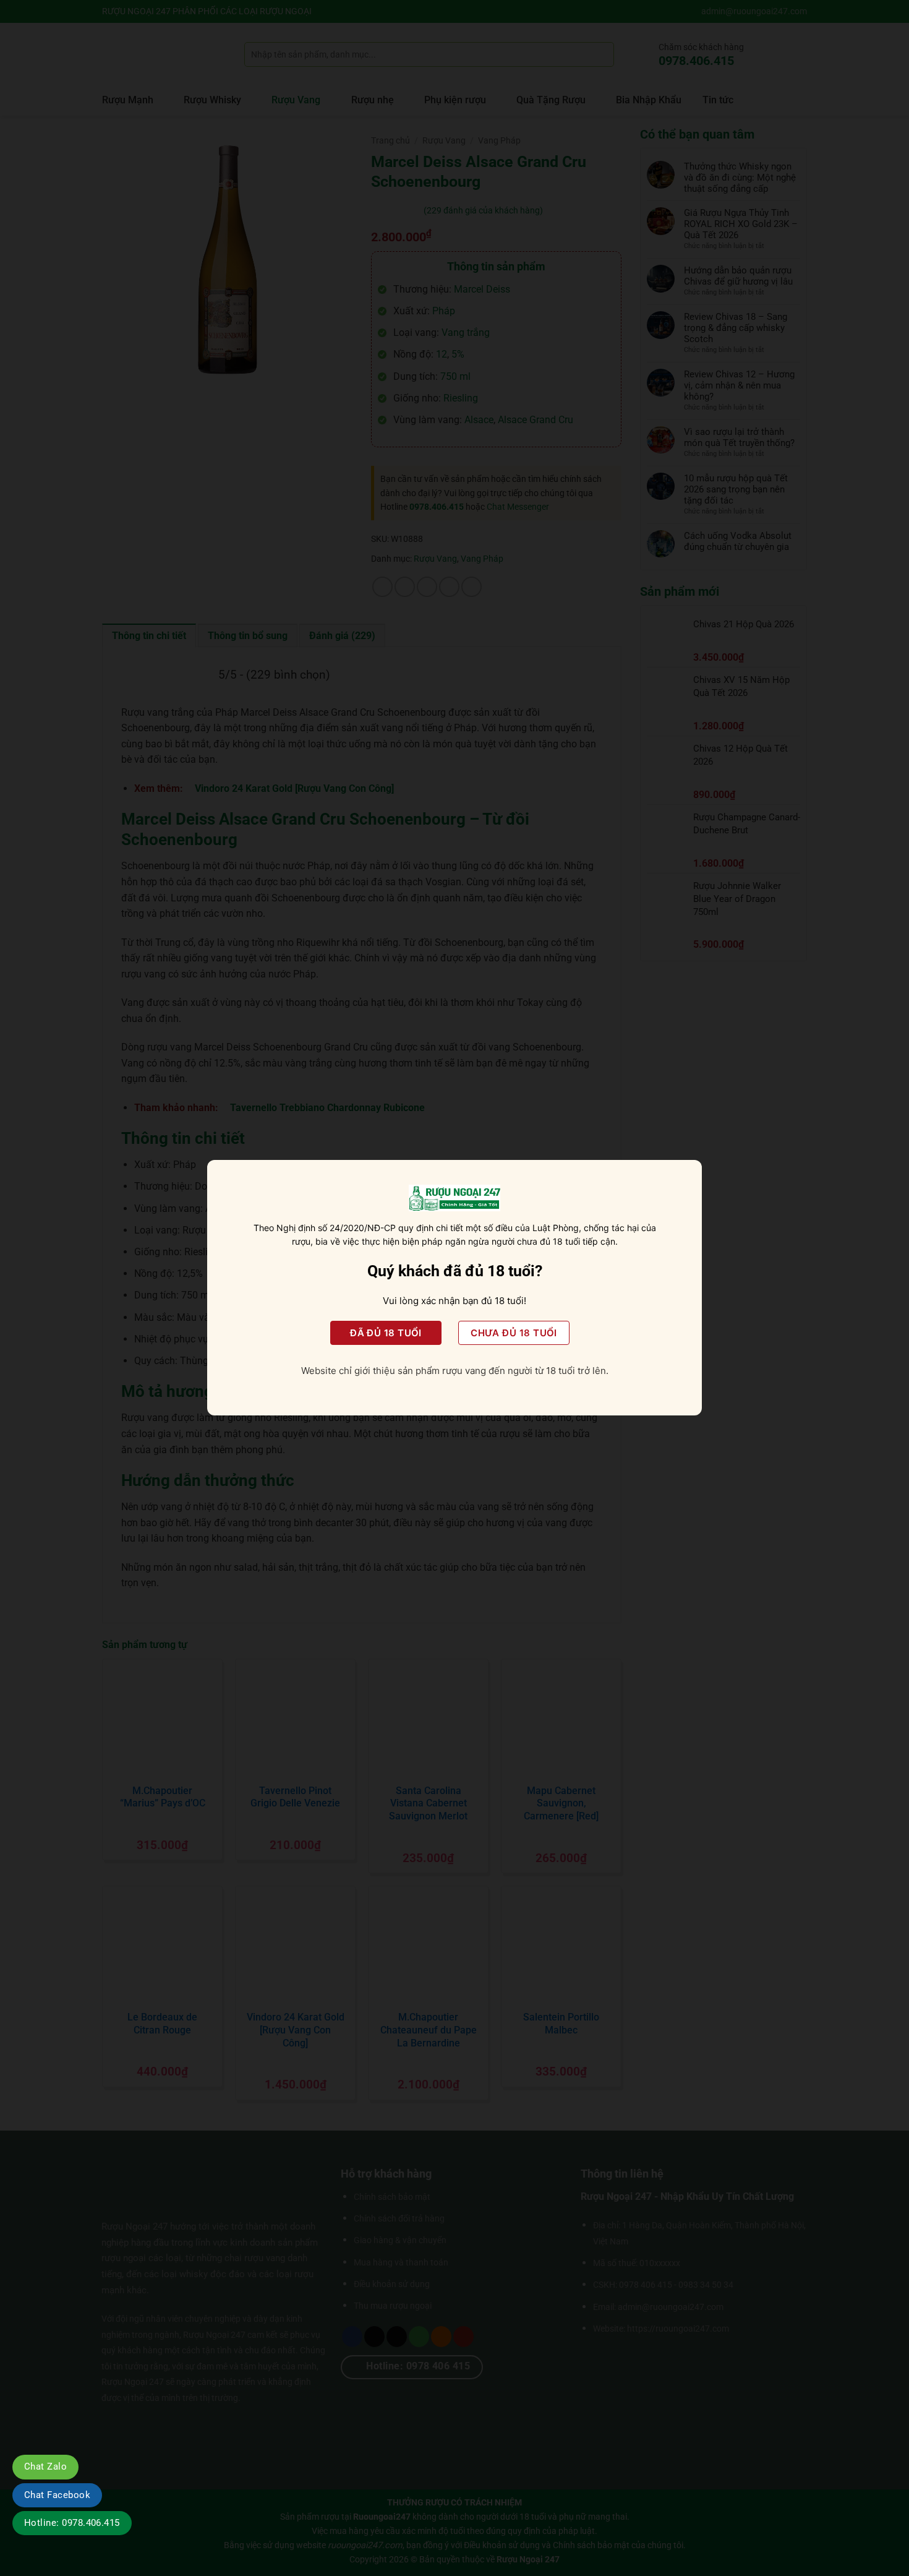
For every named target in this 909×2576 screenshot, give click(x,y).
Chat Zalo (45, 2467)
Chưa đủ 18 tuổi (514, 1333)
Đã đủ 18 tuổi (386, 1333)
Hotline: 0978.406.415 (72, 2523)
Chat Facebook (57, 2495)
